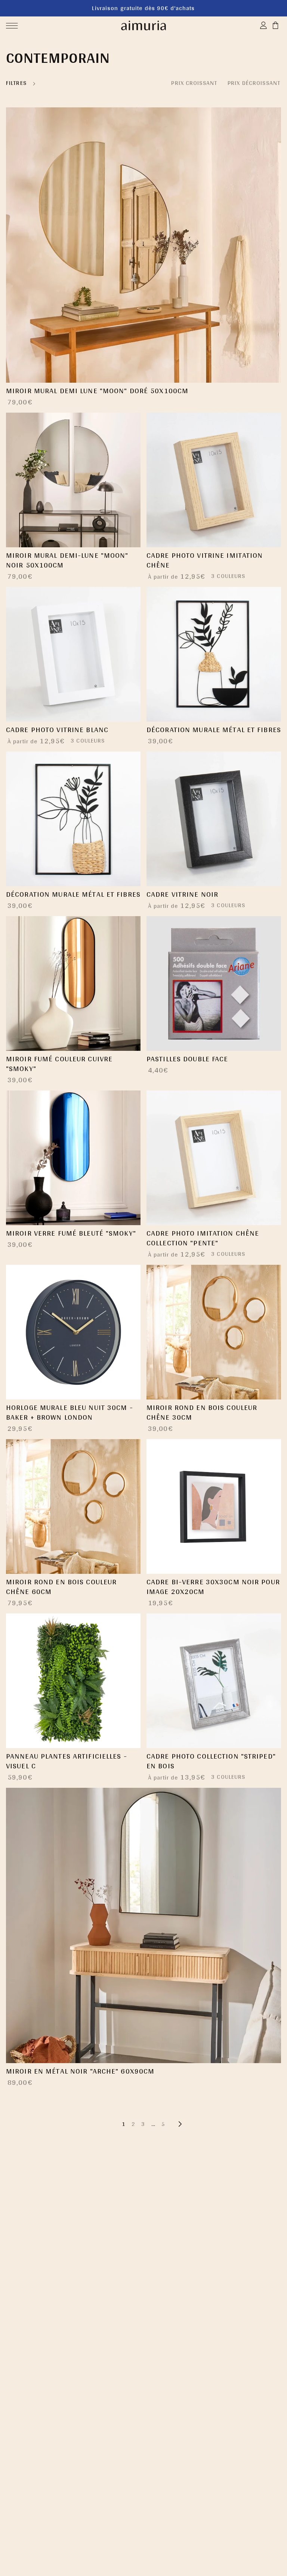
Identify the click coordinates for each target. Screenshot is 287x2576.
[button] (12, 25)
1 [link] (124, 2124)
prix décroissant (254, 83)
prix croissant (194, 83)
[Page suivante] (180, 2124)
